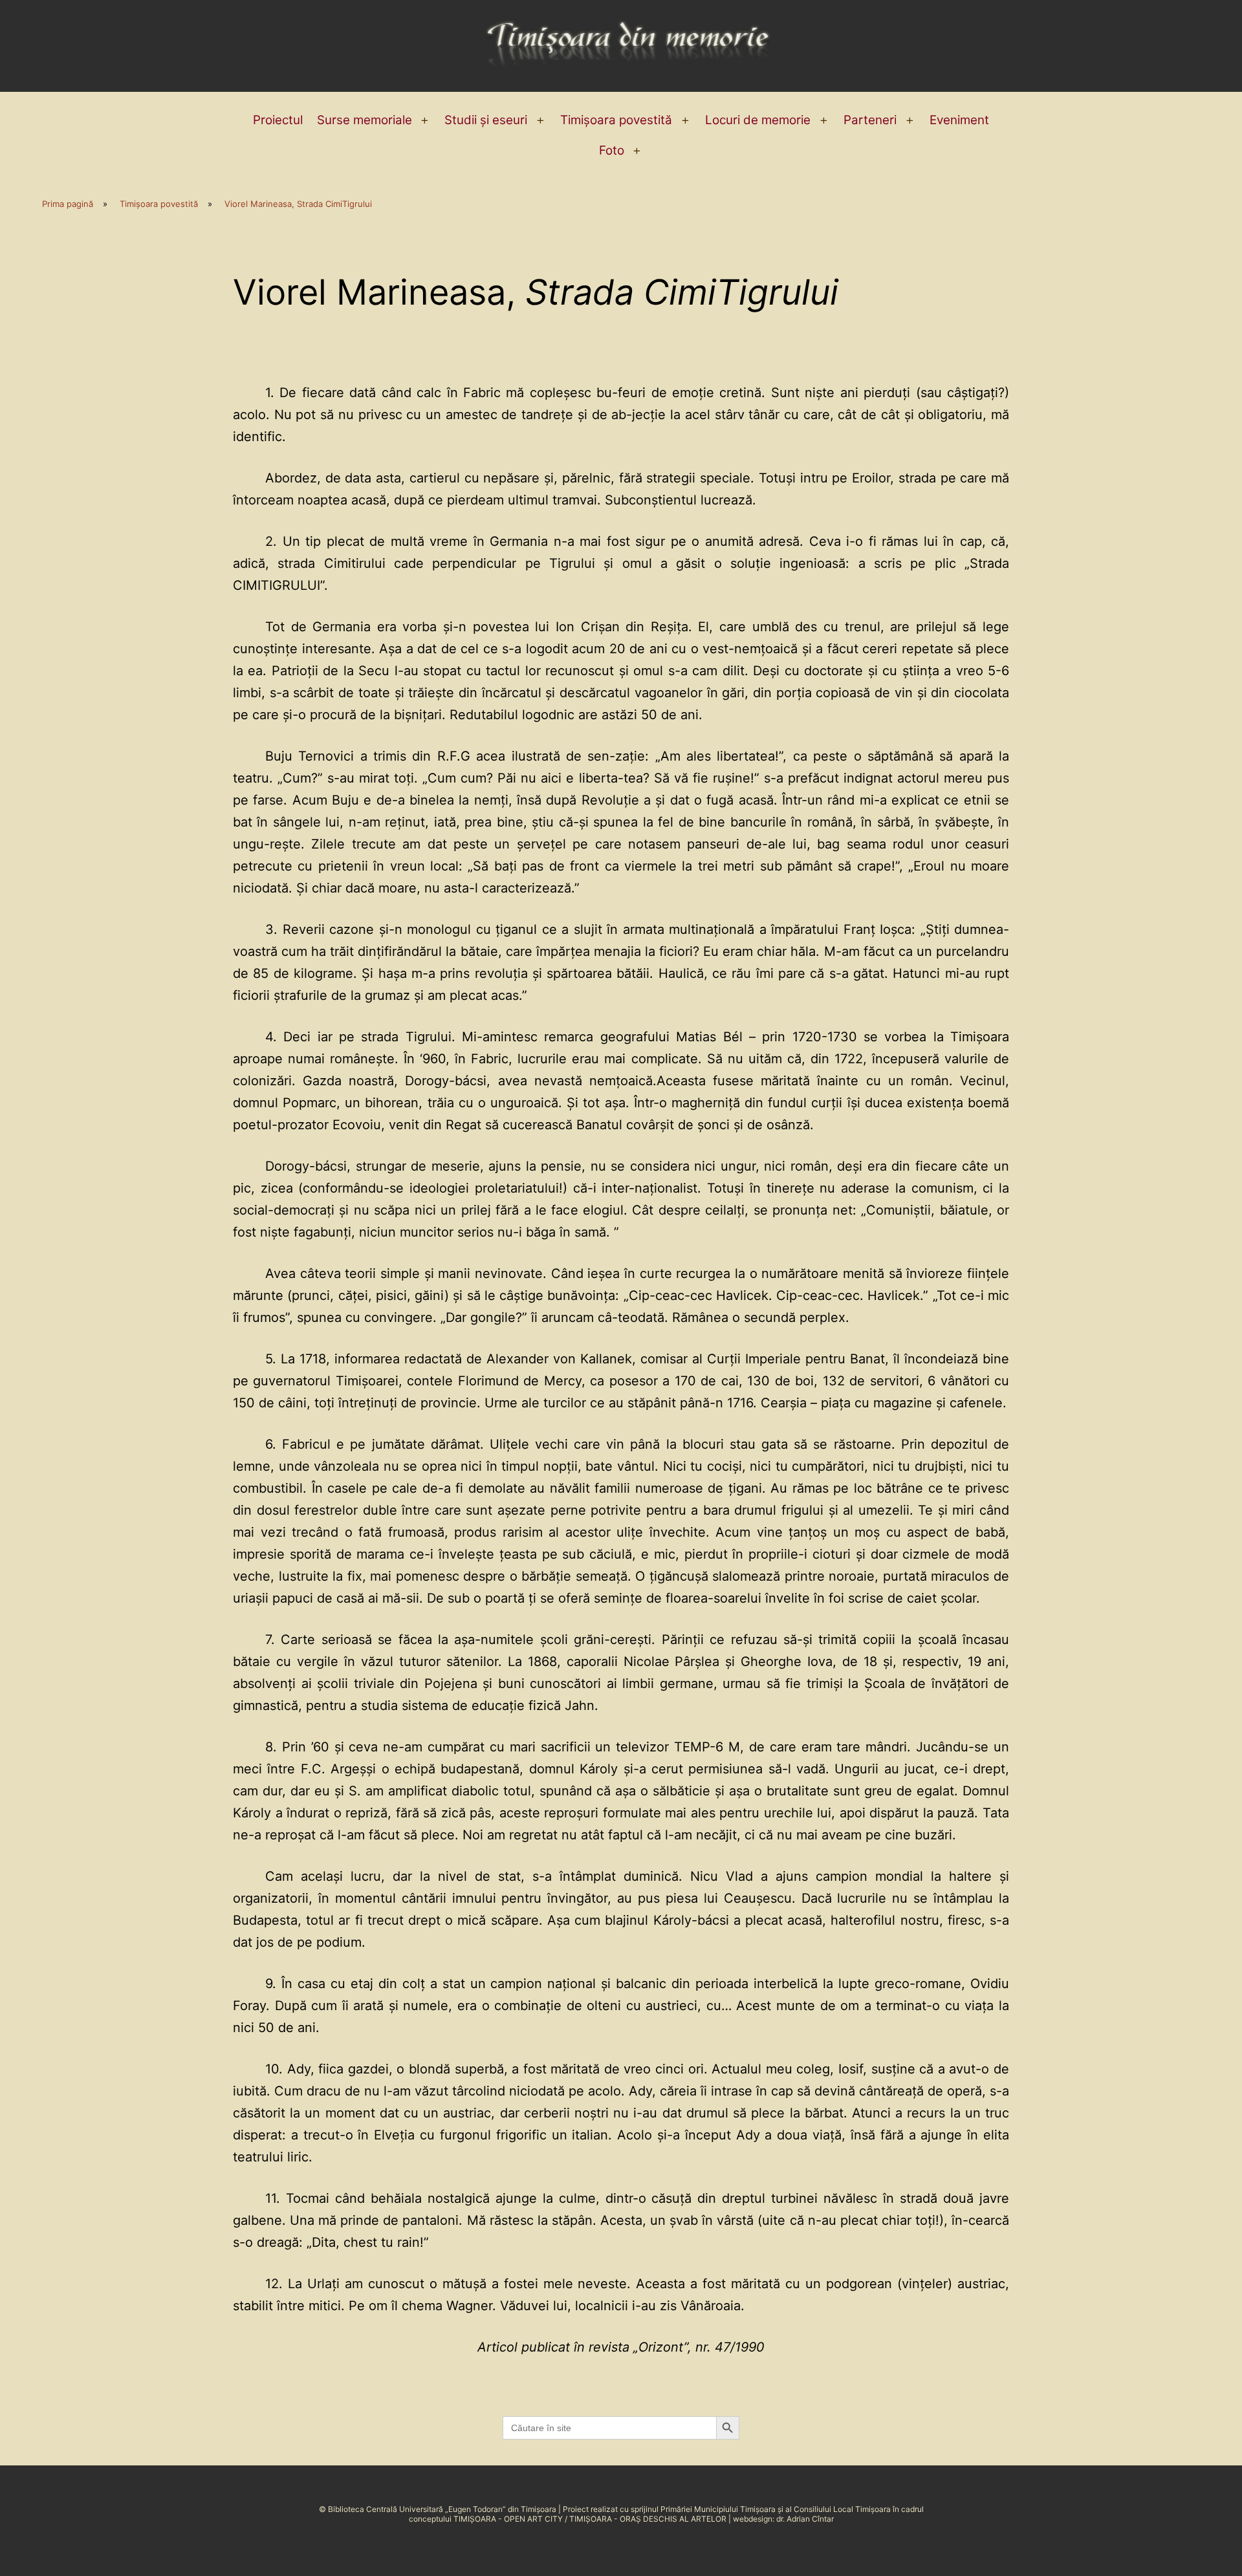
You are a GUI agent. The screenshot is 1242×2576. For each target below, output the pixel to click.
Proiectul (278, 120)
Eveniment (959, 120)
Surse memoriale (365, 120)
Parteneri (870, 120)
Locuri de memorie (758, 120)
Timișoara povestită (616, 120)
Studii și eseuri (486, 120)
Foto (612, 150)
